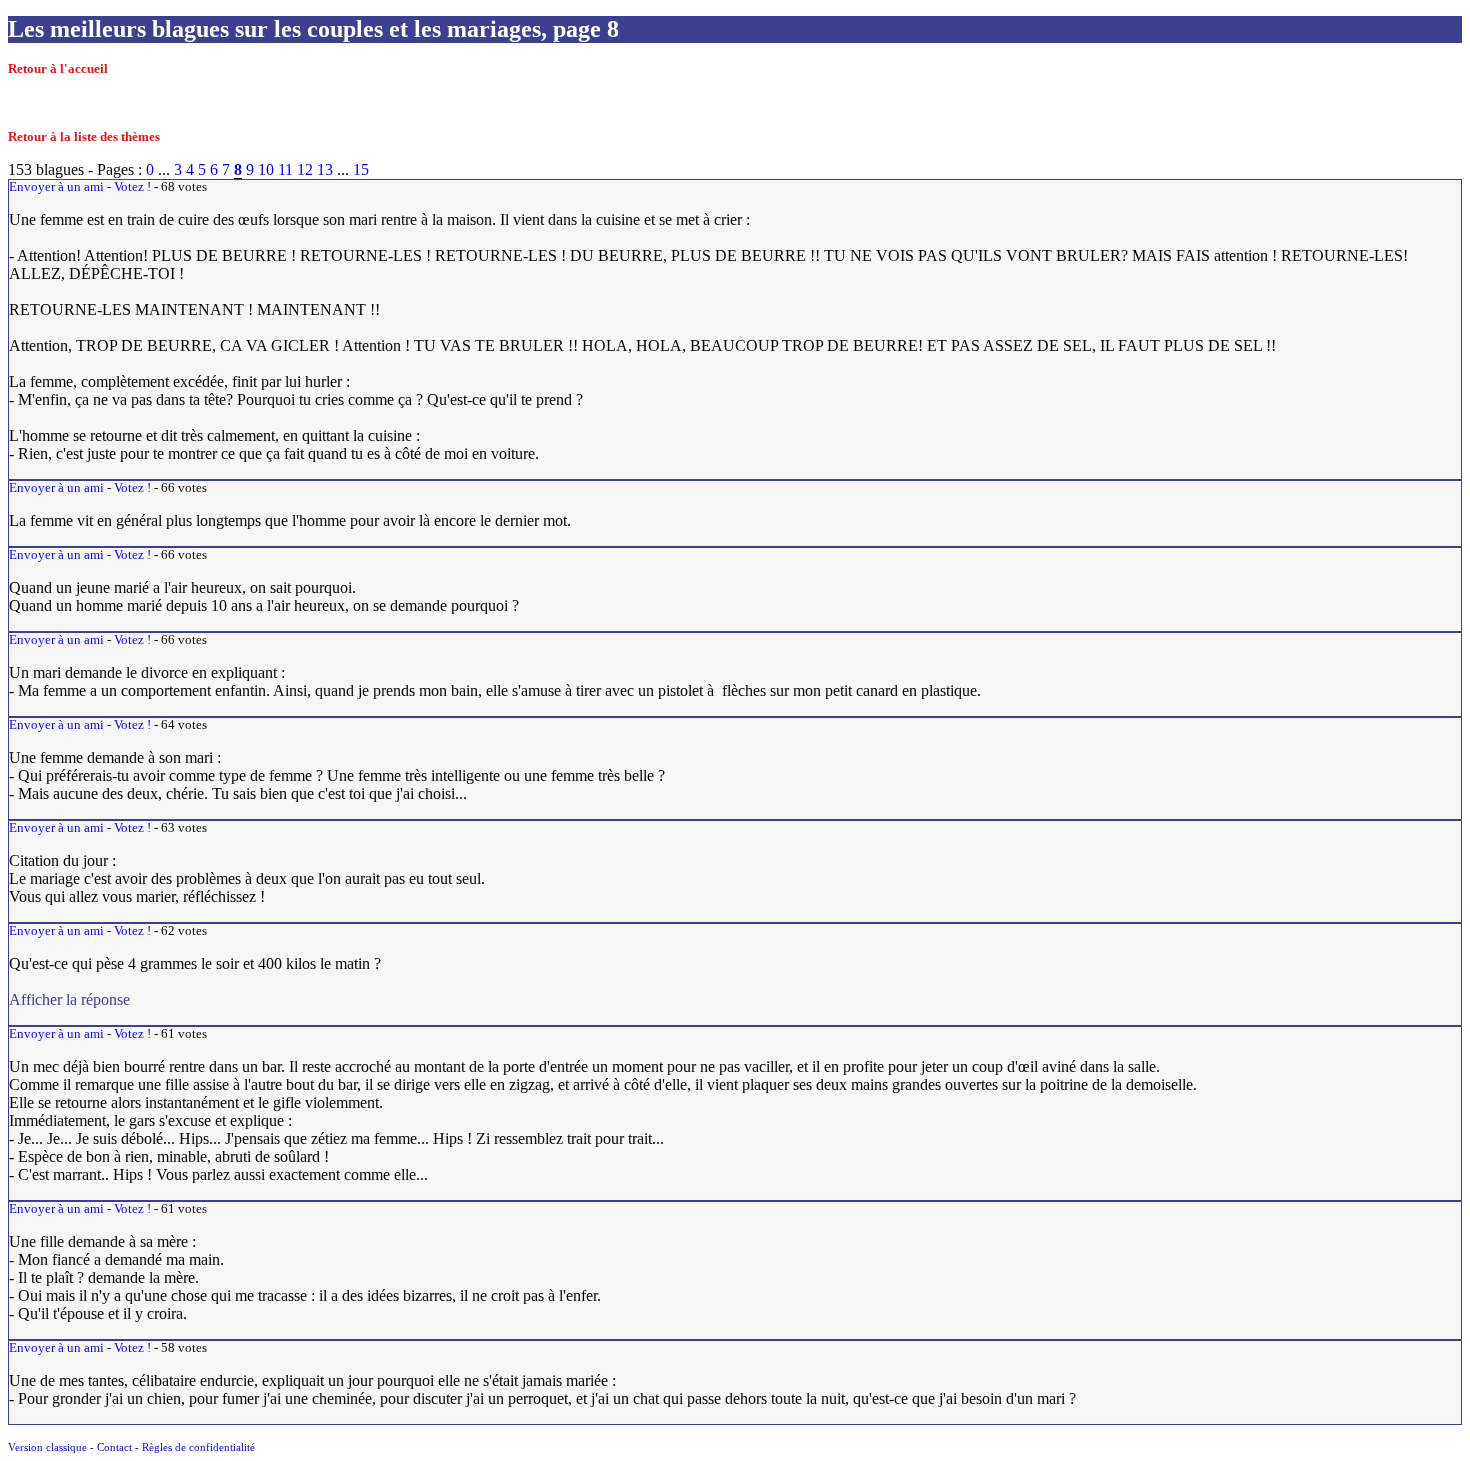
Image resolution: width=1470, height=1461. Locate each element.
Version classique (47, 1447)
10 (266, 169)
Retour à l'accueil (58, 69)
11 (285, 169)
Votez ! (132, 187)
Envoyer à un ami (56, 187)
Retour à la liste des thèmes (84, 137)
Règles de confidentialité (198, 1447)
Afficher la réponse (409, 999)
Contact (114, 1447)
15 (361, 169)
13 (325, 169)
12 (305, 169)
